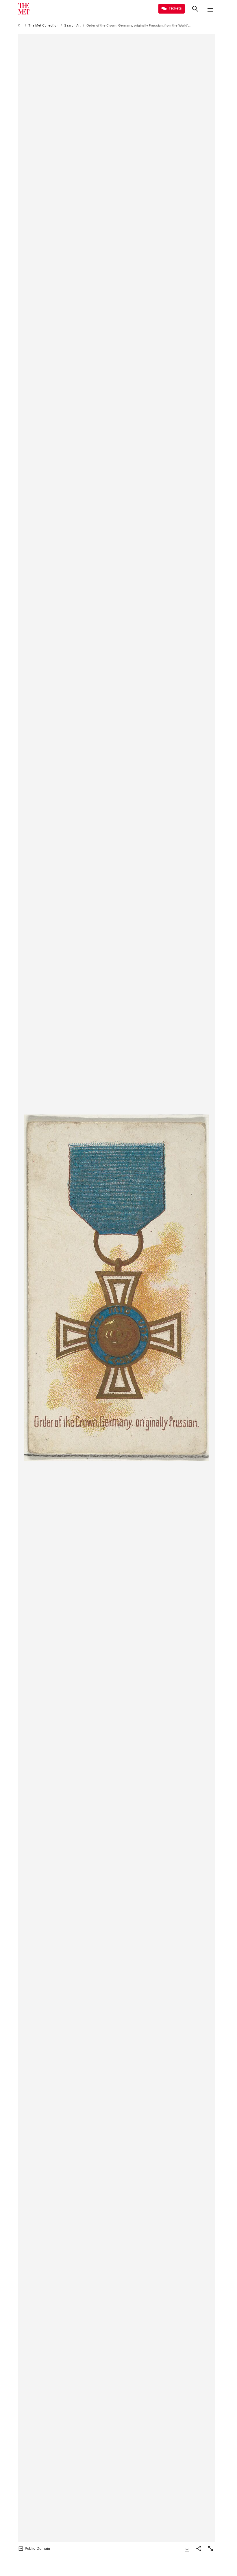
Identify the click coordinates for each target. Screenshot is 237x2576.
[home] (20, 26)
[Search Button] (195, 9)
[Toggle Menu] (210, 9)
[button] (116, 1288)
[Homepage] (24, 9)
